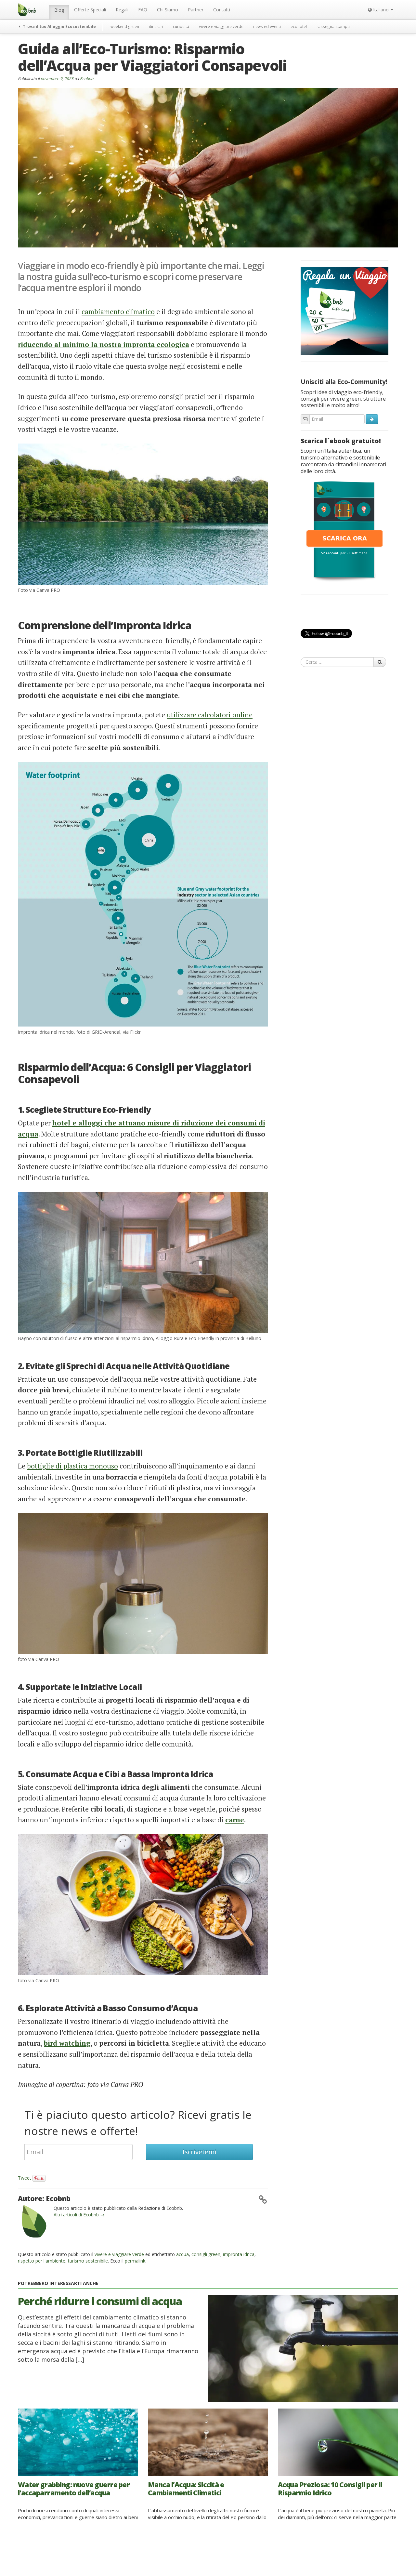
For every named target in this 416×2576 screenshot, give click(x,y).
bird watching (67, 2043)
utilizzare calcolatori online (210, 715)
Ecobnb (87, 78)
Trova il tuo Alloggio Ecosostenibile (59, 26)
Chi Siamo (168, 10)
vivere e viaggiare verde (221, 26)
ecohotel (299, 26)
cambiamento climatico (118, 312)
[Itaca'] (344, 531)
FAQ (143, 10)
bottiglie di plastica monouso (72, 1466)
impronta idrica (239, 2254)
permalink (135, 2261)
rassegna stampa (333, 26)
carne (235, 1820)
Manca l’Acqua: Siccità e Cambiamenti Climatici (186, 2489)
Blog (59, 10)
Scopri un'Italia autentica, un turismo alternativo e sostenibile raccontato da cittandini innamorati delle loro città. (343, 461)
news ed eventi (267, 26)
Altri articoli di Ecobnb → (79, 2215)
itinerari (156, 26)
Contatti (222, 10)
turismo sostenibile (88, 2261)
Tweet (25, 2178)
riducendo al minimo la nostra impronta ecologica (104, 344)
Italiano (381, 10)
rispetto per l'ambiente (42, 2261)
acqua (182, 2254)
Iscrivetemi (199, 2152)
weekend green (125, 26)
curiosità (181, 26)
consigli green (206, 2254)
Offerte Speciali (90, 10)
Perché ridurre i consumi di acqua (100, 2301)
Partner (196, 10)
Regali (122, 10)
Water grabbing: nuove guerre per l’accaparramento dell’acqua (74, 2489)
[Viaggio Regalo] (344, 311)
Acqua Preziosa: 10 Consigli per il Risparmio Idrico (330, 2489)
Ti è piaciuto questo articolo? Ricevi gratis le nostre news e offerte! (138, 2123)
